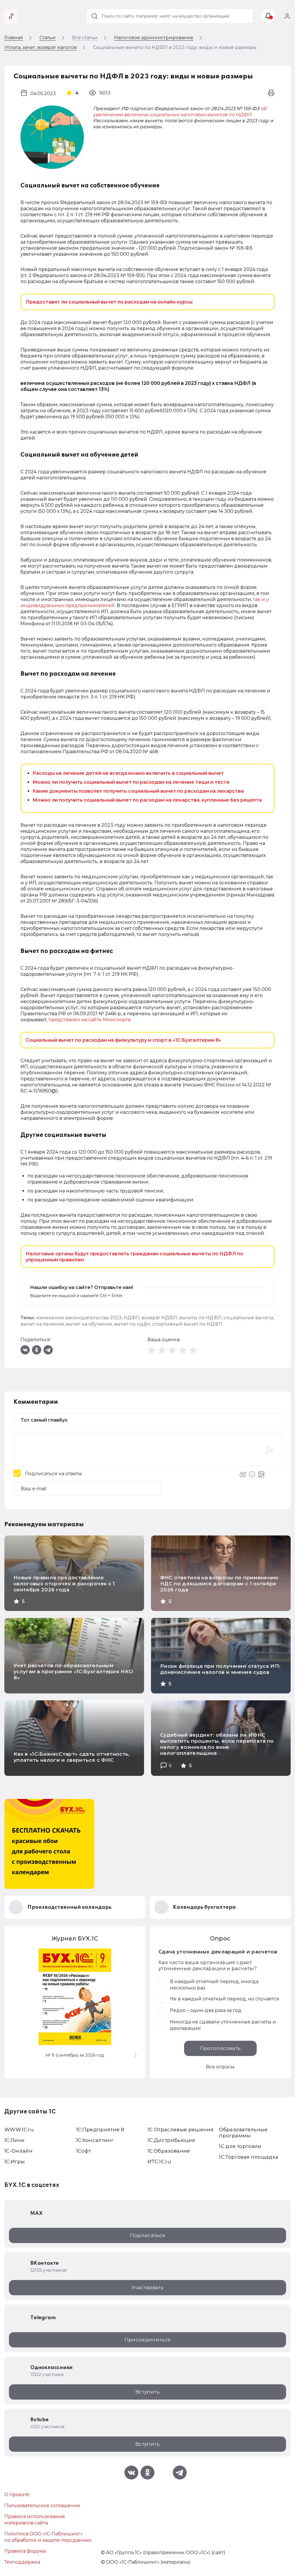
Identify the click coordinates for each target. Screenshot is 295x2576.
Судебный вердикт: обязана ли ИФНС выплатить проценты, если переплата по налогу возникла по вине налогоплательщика (217, 1744)
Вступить (147, 2392)
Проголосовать (220, 2048)
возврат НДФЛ (159, 1318)
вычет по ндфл (132, 1324)
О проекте (17, 2495)
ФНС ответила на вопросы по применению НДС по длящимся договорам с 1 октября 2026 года (219, 1584)
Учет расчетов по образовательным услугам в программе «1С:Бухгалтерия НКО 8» (73, 1672)
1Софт (84, 2151)
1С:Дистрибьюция (171, 2140)
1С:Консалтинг (95, 2140)
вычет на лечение (42, 1324)
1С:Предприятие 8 (100, 2130)
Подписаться (148, 2235)
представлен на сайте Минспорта (89, 1020)
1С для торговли (240, 2146)
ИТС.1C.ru (159, 2162)
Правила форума (25, 2551)
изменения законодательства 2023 (79, 1318)
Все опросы (220, 2067)
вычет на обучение (89, 1324)
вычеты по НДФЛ (200, 1318)
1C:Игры (15, 2162)
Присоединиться (148, 2340)
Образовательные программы (243, 2133)
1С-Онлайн (18, 2151)
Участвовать (147, 2287)
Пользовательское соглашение (42, 2506)
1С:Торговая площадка (249, 2157)
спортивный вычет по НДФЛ (187, 1324)
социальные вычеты (248, 1318)
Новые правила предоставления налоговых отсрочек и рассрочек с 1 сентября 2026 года (64, 1584)
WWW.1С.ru (19, 2130)
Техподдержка (22, 2562)
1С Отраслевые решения (180, 2130)
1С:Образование (169, 2151)
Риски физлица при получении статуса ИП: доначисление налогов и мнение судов (220, 1669)
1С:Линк (14, 2140)
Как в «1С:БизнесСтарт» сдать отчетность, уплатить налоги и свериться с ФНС (72, 1757)
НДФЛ (132, 1318)
